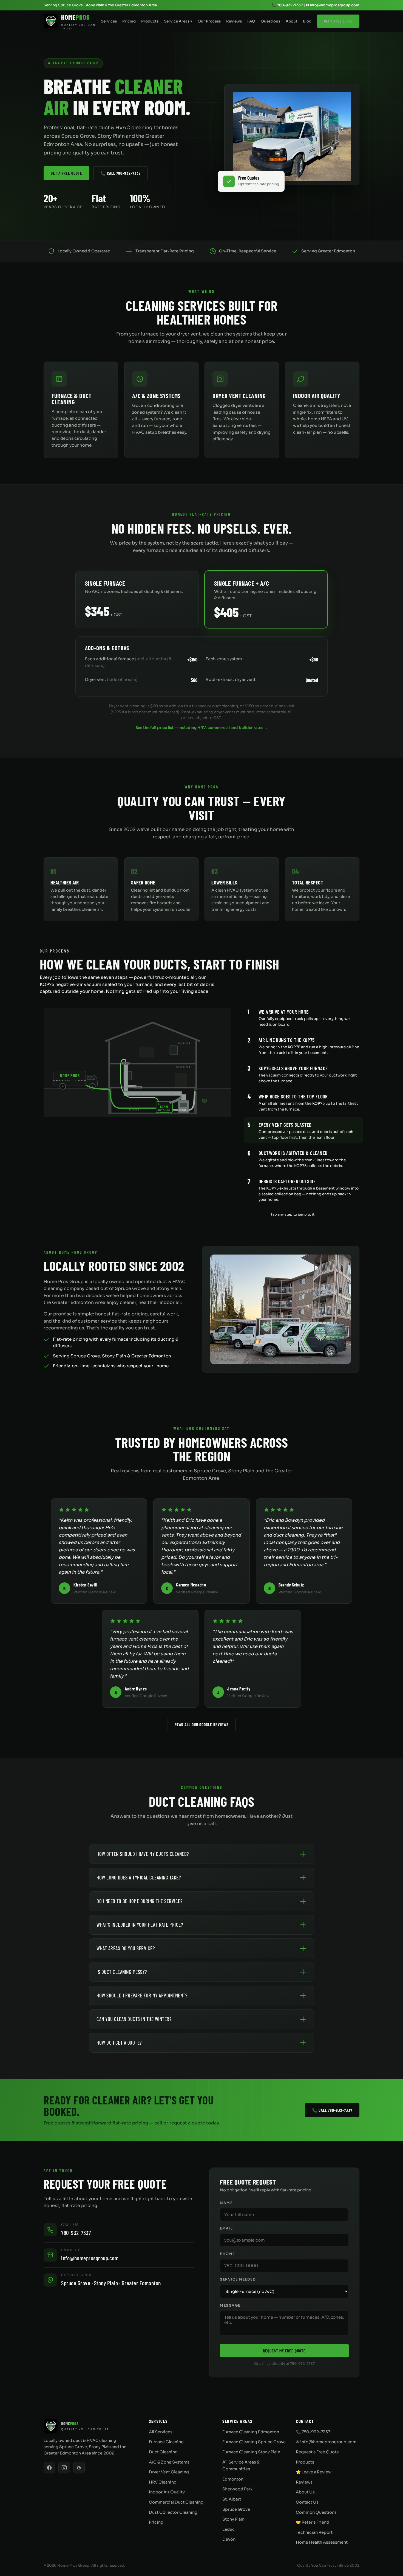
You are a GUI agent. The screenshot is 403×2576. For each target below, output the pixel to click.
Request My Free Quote (284, 2351)
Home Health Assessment (322, 2542)
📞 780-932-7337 (287, 5)
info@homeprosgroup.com (90, 2258)
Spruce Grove (236, 2509)
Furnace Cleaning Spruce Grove (254, 2442)
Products (150, 21)
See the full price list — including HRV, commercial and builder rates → (202, 728)
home (163, 1366)
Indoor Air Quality (167, 2492)
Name (226, 2203)
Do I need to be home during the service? (139, 1901)
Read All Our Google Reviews (202, 1724)
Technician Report (314, 2532)
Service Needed (238, 2279)
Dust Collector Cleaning (173, 2512)
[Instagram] (64, 2468)
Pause (256, 1214)
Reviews (234, 21)
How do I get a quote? (119, 2043)
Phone (227, 2254)
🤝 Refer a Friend (313, 2522)
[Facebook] (49, 2468)
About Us (305, 2492)
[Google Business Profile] (79, 2468)
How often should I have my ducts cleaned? (143, 1854)
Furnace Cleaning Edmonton (251, 2432)
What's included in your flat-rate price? (140, 1925)
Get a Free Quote (338, 21)
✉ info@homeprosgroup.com (333, 5)
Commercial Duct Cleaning (176, 2502)
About (292, 21)
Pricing (129, 21)
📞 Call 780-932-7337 (120, 173)
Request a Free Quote (317, 2452)
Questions (270, 21)
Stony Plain (233, 2519)
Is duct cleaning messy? (122, 1972)
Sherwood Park (237, 2489)
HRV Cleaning (163, 2482)
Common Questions (316, 2512)
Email (226, 2228)
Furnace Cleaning (166, 2442)
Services (109, 21)
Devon (229, 2539)
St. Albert (232, 2499)
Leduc (229, 2529)
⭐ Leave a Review (314, 2472)
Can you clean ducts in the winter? (134, 2019)
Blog (307, 21)
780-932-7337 (76, 2233)
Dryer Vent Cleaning (169, 2472)
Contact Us (307, 2502)
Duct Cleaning (163, 2452)
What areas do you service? (126, 1948)
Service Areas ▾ (178, 21)
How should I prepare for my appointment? (142, 1995)
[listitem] (303, 1017)
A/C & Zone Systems (169, 2462)
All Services (161, 2432)
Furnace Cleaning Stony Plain (251, 2452)
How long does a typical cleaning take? (139, 1877)
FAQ (251, 21)
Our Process (209, 21)
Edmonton (233, 2479)
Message (230, 2306)
